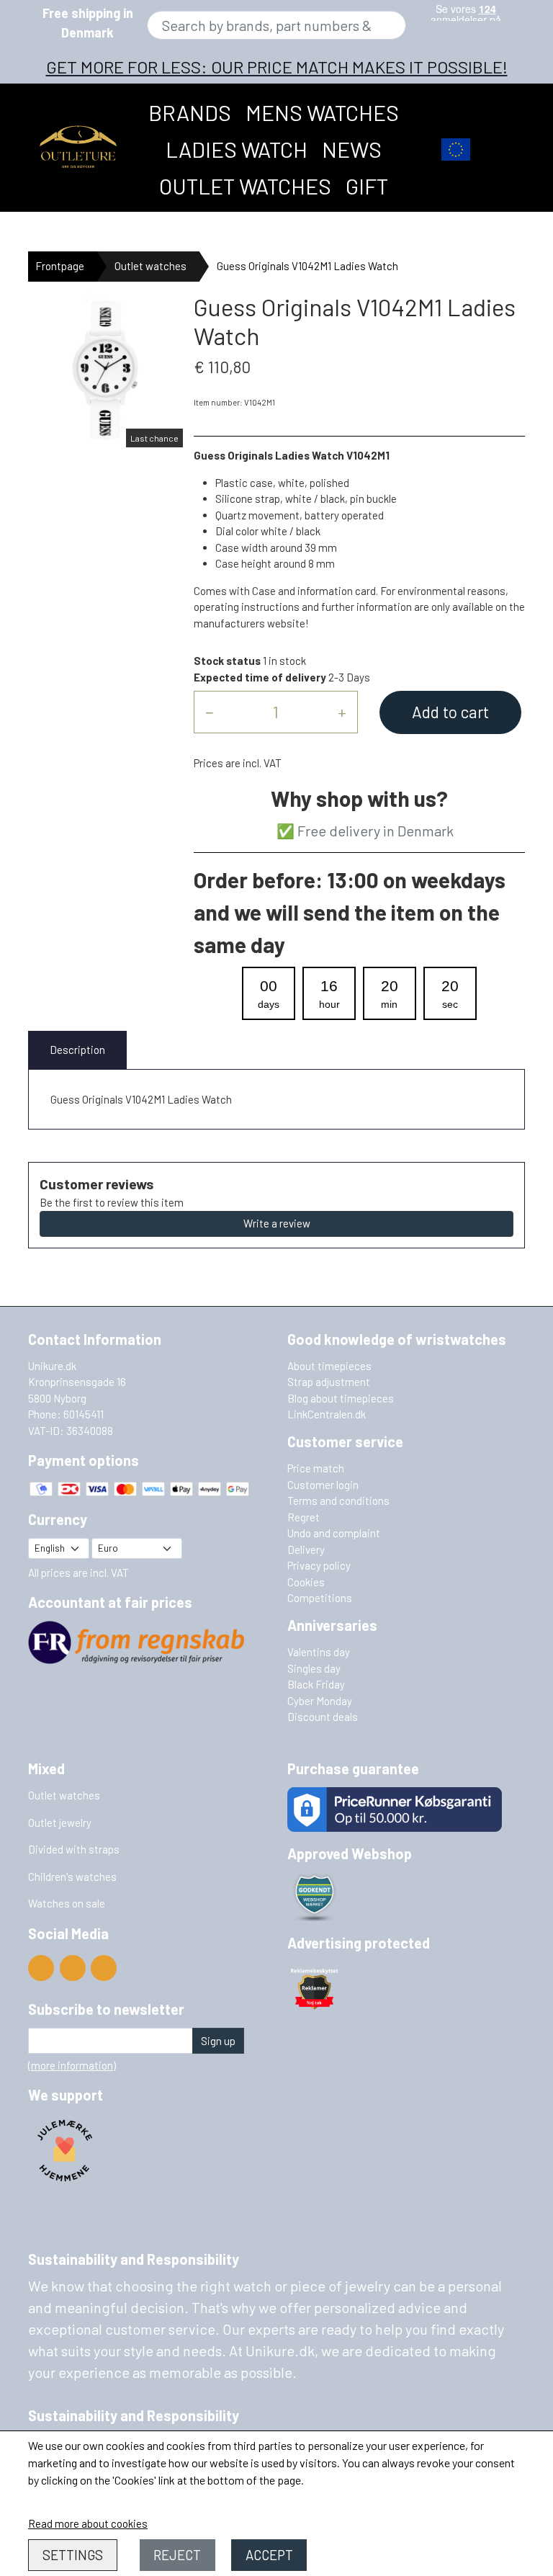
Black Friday (316, 1684)
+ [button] (342, 712)
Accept (269, 2555)
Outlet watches (245, 186)
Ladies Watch (237, 149)
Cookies (306, 1582)
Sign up (218, 2041)
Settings (73, 2555)
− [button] (209, 712)
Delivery (306, 1549)
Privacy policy (319, 1565)
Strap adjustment (329, 1382)
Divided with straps (74, 1849)
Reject (177, 2555)
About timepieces (329, 1366)
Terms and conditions (338, 1501)
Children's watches (72, 1877)
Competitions (320, 1598)
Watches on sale (67, 1903)
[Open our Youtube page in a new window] (41, 1968)
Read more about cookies (88, 2523)
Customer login (323, 1485)
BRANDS (190, 112)
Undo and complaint (334, 1533)
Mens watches (322, 112)
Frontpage (60, 266)
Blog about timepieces (341, 1398)
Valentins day (319, 1652)
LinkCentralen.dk (327, 1414)
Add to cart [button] (450, 712)
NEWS (352, 149)
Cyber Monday (320, 1701)
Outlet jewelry (60, 1823)
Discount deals (323, 1717)
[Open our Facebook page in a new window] (73, 1968)
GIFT (367, 186)
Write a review (277, 1223)
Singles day (314, 1668)
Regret (304, 1517)
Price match (316, 1468)
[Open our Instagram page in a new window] (104, 1968)
